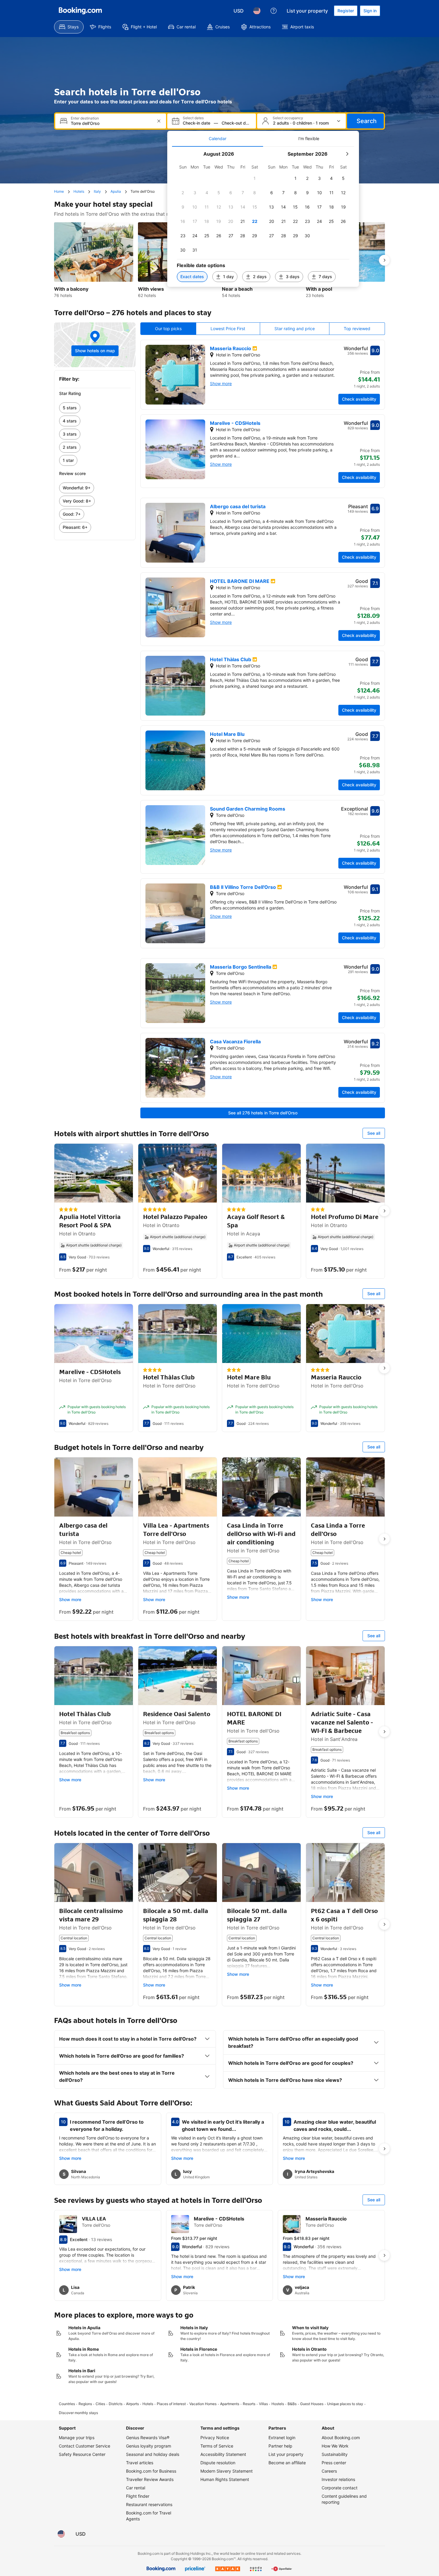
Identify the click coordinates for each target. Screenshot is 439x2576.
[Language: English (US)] (257, 11)
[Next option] (384, 260)
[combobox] (111, 123)
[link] (95, 408)
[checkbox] (255, 178)
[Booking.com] (80, 11)
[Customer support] (274, 11)
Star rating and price (295, 328)
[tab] (218, 139)
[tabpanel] (263, 217)
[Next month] (347, 154)
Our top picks (168, 328)
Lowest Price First (228, 328)
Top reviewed (357, 328)
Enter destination (85, 118)
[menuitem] (69, 27)
